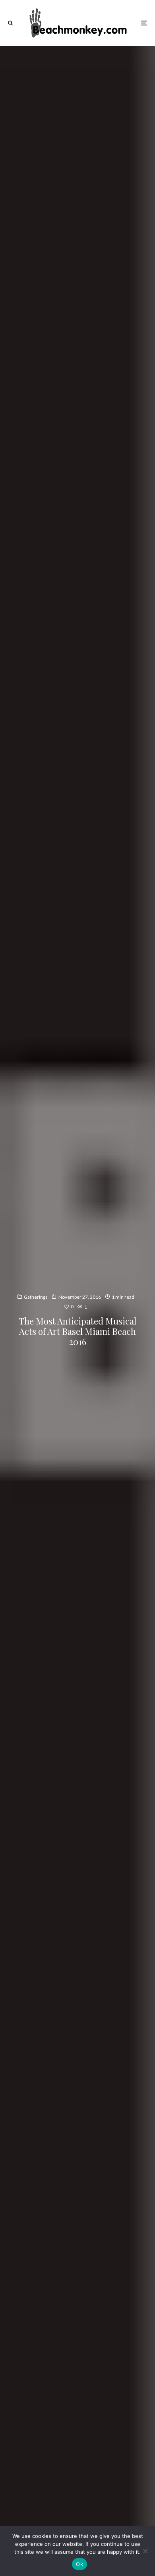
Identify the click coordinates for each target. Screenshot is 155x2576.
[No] (145, 2551)
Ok (79, 2564)
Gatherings (36, 1297)
